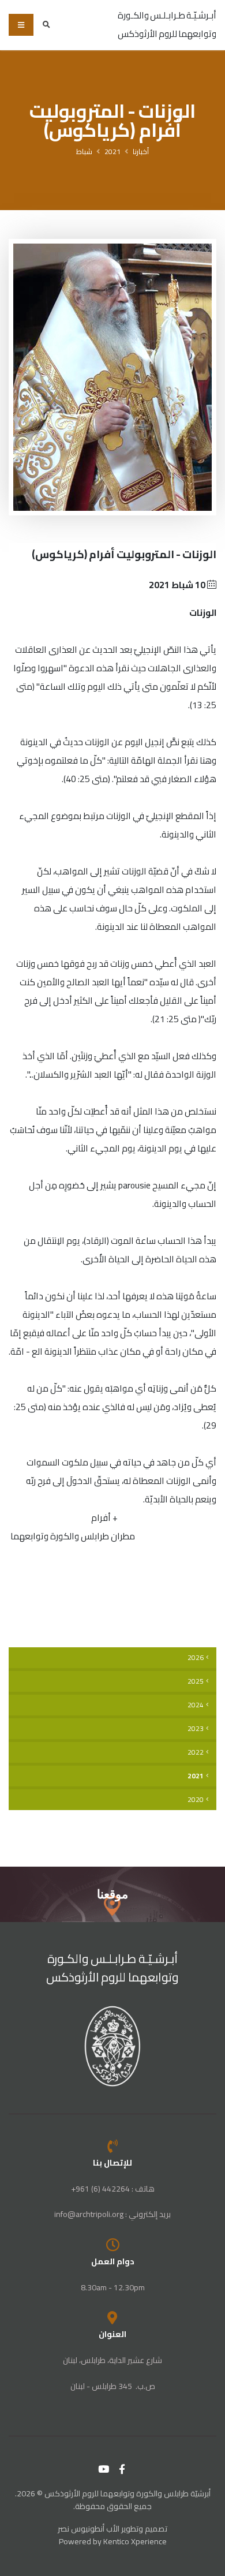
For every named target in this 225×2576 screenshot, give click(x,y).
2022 (196, 1752)
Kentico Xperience (135, 2541)
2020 (196, 1800)
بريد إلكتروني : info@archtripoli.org (112, 2214)
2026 (196, 1658)
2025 (196, 1681)
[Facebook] (122, 2469)
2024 (196, 1705)
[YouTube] (104, 2469)
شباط (84, 152)
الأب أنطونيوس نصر (89, 2529)
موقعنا (112, 1894)
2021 (112, 152)
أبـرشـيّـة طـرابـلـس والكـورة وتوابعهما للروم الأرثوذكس (113, 1968)
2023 (196, 1729)
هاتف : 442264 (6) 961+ (113, 2189)
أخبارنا (141, 152)
